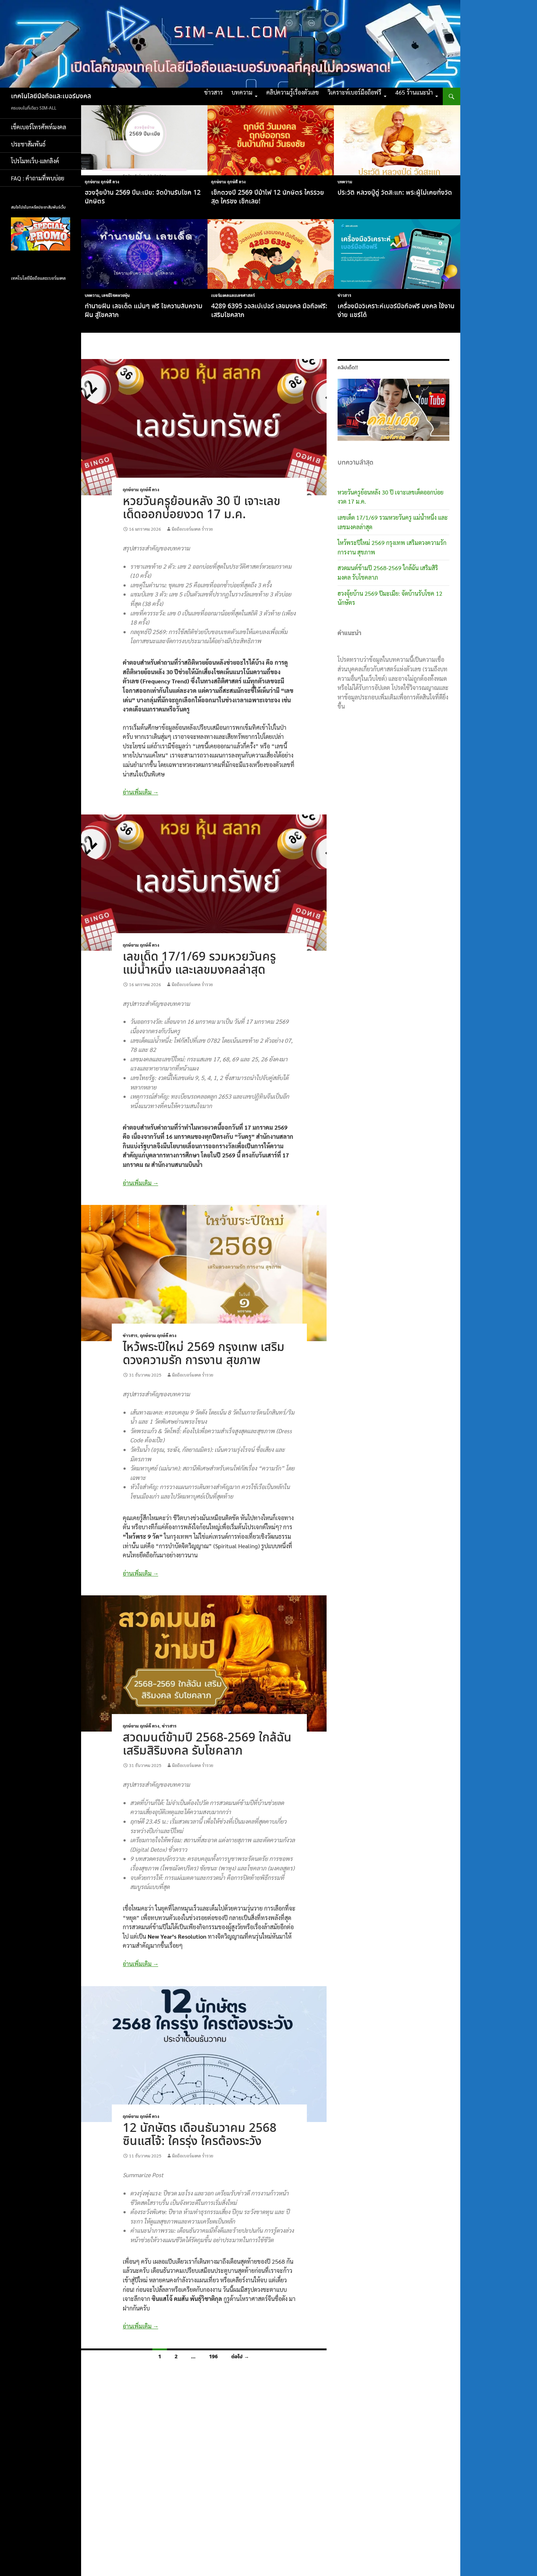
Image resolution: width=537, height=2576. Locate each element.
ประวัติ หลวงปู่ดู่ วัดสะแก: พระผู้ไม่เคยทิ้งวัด (395, 193)
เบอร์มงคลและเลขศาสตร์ (233, 295)
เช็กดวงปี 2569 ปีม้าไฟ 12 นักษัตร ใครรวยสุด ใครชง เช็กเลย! (268, 197)
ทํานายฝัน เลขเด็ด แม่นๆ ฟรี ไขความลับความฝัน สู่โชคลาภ (144, 311)
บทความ (242, 92)
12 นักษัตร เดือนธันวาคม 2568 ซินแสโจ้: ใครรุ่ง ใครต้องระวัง (200, 2135)
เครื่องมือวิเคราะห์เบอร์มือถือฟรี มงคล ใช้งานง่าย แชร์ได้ (396, 311)
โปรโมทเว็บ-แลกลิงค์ (35, 161)
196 (213, 2357)
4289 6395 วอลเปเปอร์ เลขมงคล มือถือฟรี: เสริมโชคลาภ (269, 311)
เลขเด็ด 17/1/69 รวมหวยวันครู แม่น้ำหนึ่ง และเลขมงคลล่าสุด (199, 964)
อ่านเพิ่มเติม (140, 792)
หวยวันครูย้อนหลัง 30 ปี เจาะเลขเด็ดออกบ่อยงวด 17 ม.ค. (201, 508)
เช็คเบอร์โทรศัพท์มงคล (39, 127)
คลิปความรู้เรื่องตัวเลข (293, 92)
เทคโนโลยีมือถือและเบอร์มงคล (51, 96)
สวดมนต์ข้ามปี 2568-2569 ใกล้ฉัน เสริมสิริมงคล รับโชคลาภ (207, 1745)
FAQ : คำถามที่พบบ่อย (40, 178)
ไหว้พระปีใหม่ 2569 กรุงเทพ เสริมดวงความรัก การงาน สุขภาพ (204, 1354)
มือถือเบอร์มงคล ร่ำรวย (192, 529)
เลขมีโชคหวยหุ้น (116, 295)
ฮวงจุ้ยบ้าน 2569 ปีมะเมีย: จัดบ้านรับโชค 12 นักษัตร (143, 197)
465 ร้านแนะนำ (414, 92)
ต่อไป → (240, 2357)
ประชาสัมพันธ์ (28, 144)
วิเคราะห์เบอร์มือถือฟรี (355, 92)
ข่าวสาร (214, 92)
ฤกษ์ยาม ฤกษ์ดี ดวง (102, 182)
